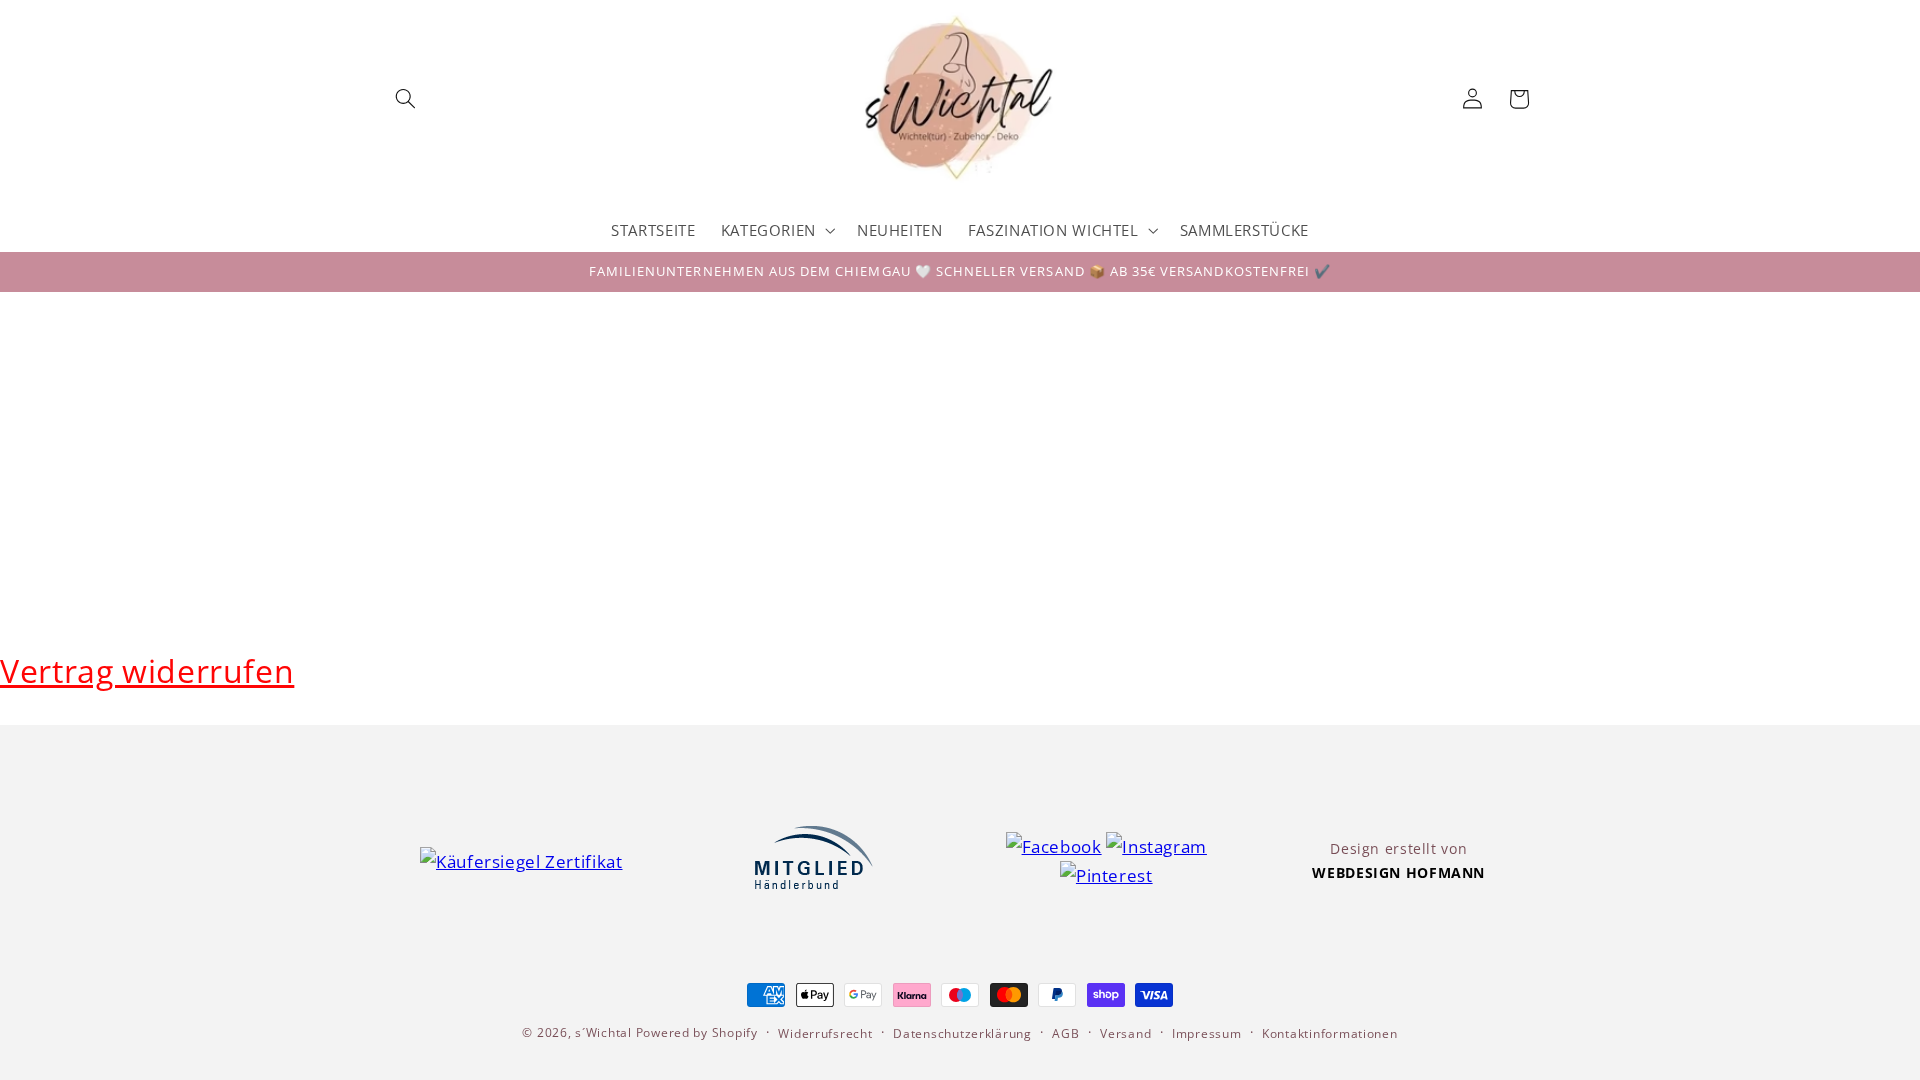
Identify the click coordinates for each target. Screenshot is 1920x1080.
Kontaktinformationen (1330, 1033)
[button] (406, 99)
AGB (1065, 1033)
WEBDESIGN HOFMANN (1398, 872)
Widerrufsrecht (825, 1033)
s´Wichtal (603, 1032)
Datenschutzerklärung (962, 1033)
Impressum (1207, 1033)
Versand (1125, 1033)
